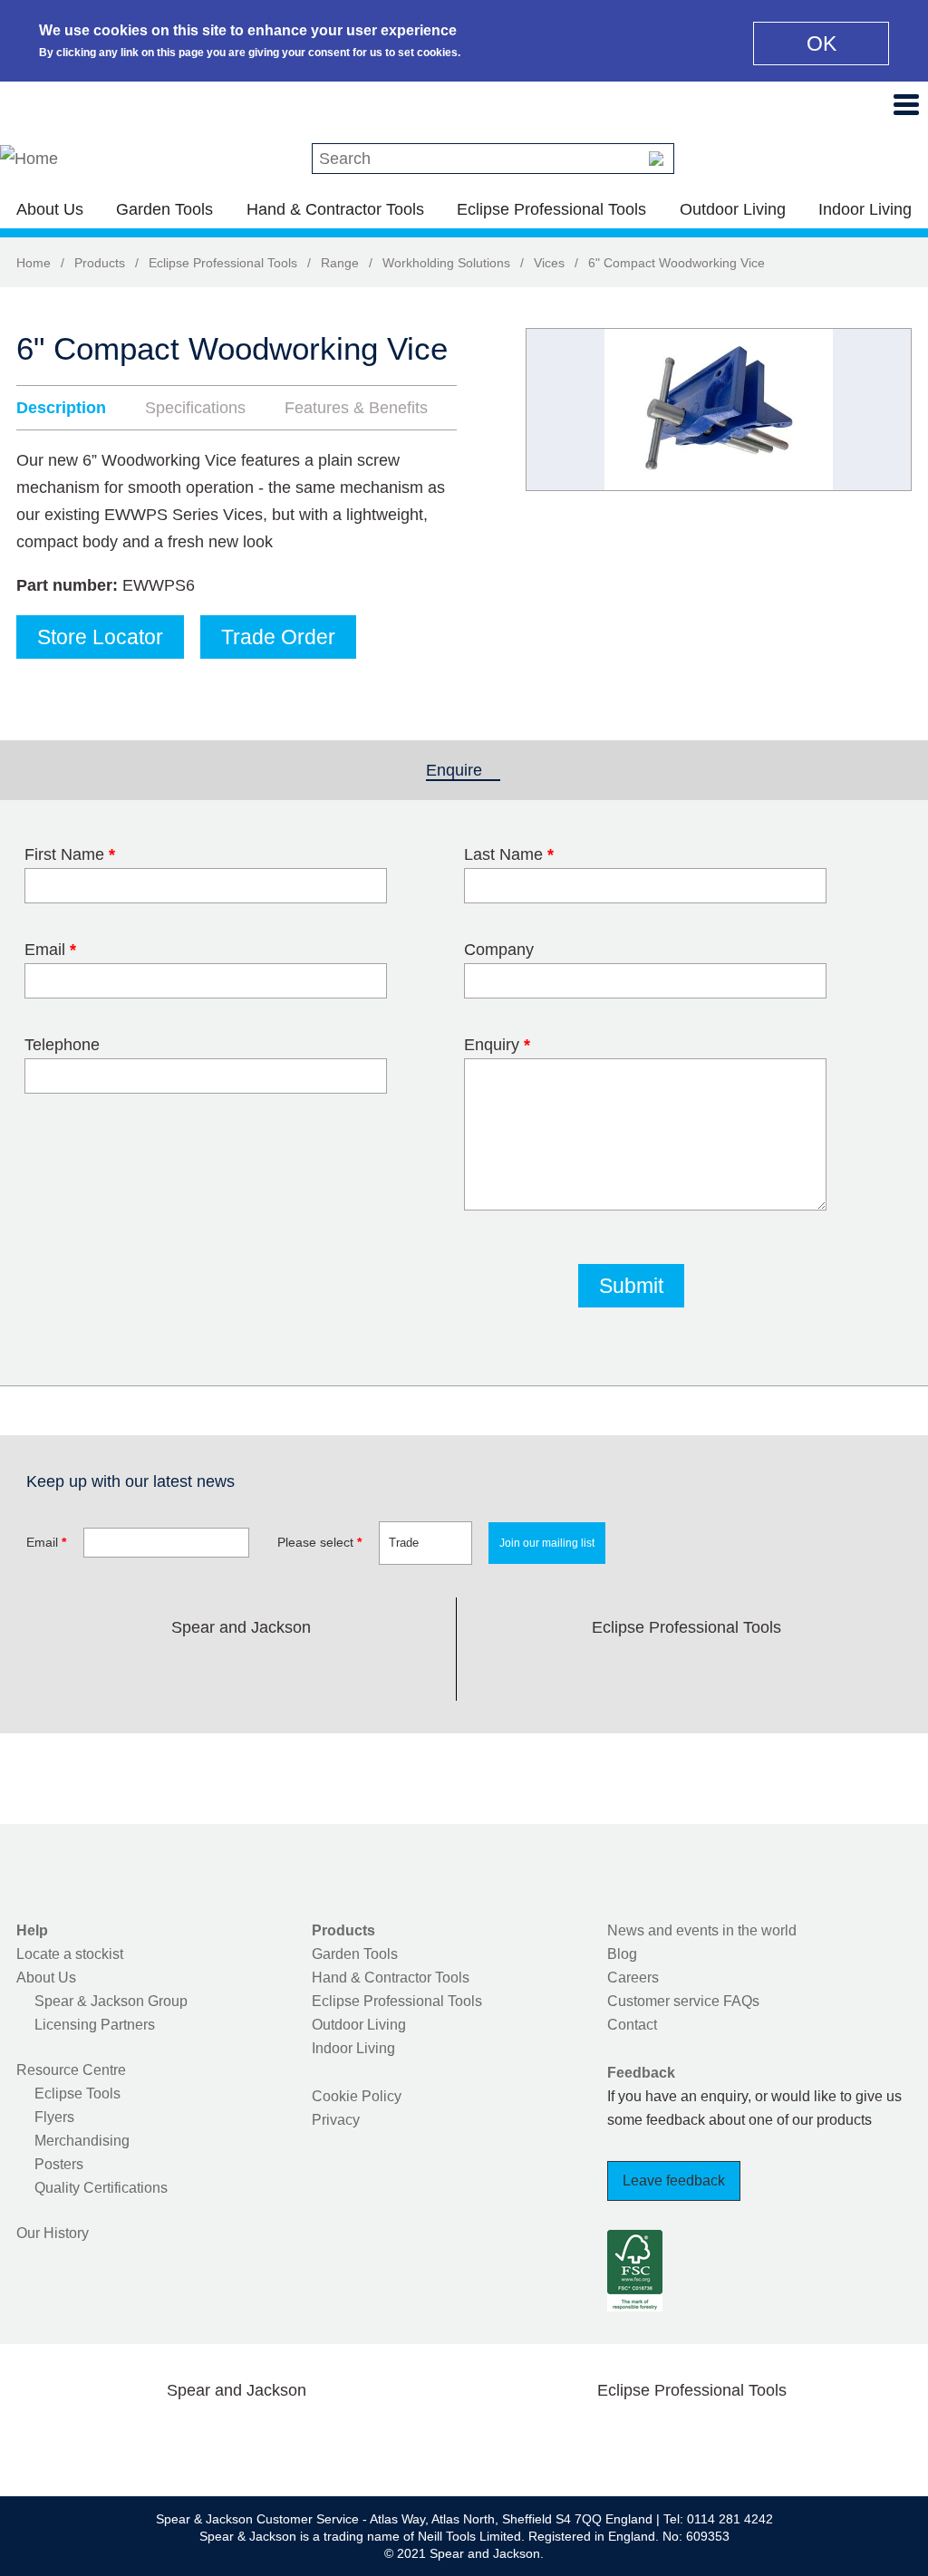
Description (61, 408)
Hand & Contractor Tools (335, 209)
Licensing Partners (95, 2025)
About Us (50, 209)
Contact (632, 2025)
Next (888, 410)
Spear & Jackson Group (111, 2001)
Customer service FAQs (683, 2001)
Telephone (62, 1045)
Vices (549, 263)
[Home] (29, 159)
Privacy (336, 2120)
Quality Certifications (101, 2188)
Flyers (54, 2117)
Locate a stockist (70, 1954)
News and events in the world (702, 1930)
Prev (556, 410)
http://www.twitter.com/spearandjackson (154, 1670)
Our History (53, 2233)
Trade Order (278, 637)
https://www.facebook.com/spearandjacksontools (97, 1670)
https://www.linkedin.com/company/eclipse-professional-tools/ (773, 1670)
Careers (633, 1978)
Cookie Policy (357, 2096)
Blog (622, 1954)
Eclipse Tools (77, 2094)
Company (499, 950)
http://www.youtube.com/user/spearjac (327, 1670)
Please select (319, 1542)
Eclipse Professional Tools (551, 209)
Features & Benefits (356, 408)
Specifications (195, 408)
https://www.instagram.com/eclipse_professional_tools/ (716, 1670)
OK (822, 43)
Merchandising (82, 2141)
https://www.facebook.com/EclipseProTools (600, 1670)
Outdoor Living (733, 209)
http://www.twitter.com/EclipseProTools (658, 1670)
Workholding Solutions (446, 263)
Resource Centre (71, 2070)
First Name (70, 854)
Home (34, 263)
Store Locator (100, 637)
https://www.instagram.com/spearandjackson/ (212, 1670)
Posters (59, 2164)
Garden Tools (164, 209)
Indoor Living (865, 209)
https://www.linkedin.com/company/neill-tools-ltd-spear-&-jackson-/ (270, 1670)
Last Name (509, 854)
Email (50, 950)
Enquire (463, 770)
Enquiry (497, 1045)
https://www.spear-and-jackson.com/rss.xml (385, 1670)
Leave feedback (674, 2180)
